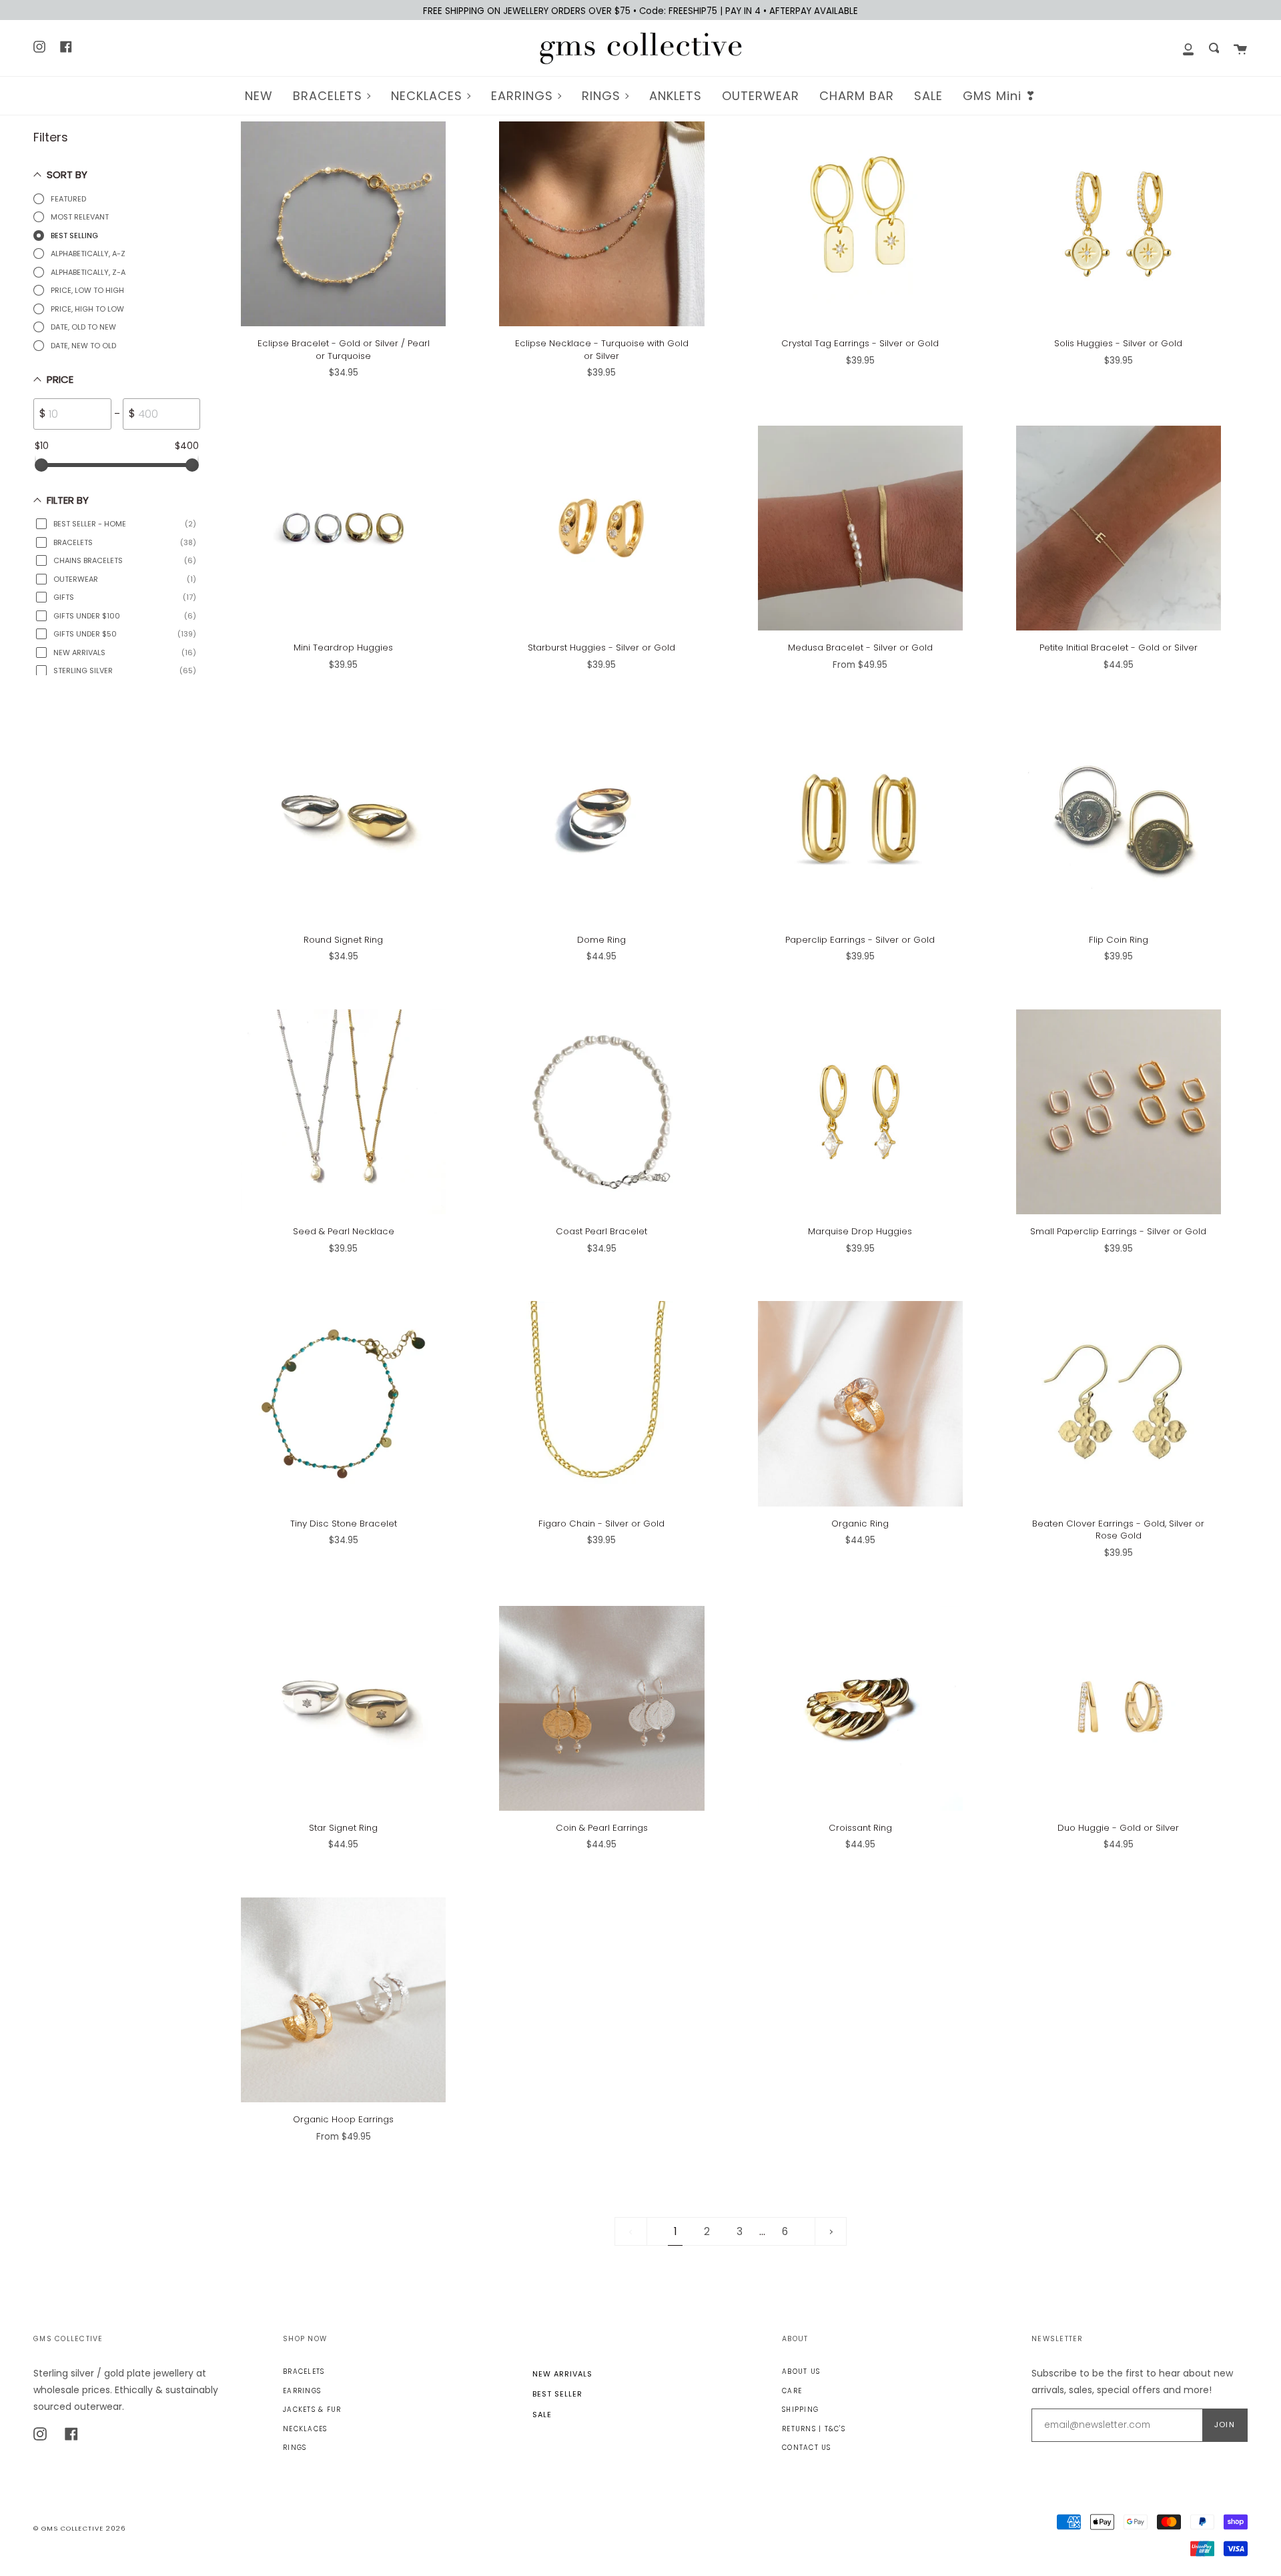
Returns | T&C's (814, 2429)
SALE (542, 2415)
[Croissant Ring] (860, 1708)
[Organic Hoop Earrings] (343, 2000)
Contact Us (807, 2448)
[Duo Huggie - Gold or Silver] (1119, 1708)
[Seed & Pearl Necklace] (343, 1112)
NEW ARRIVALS (562, 2374)
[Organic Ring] (860, 1403)
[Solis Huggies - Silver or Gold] (1119, 224)
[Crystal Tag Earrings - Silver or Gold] (860, 224)
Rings (295, 2448)
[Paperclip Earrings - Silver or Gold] (860, 820)
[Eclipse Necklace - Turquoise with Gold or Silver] (601, 224)
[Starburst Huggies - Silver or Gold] (601, 528)
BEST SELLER (557, 2394)
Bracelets (304, 2372)
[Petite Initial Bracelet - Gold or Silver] (1119, 528)
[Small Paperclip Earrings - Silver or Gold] (1119, 1112)
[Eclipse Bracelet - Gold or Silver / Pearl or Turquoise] (343, 224)
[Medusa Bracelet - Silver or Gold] (860, 528)
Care (792, 2391)
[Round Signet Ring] (343, 820)
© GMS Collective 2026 (79, 2528)
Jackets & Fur (312, 2410)
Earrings (302, 2391)
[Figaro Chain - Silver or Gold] (601, 1403)
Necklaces (305, 2429)
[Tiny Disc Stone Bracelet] (343, 1403)
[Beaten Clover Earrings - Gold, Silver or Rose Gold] (1119, 1403)
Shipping (800, 2410)
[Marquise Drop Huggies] (860, 1112)
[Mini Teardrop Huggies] (343, 528)
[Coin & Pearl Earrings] (601, 1708)
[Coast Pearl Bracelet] (601, 1112)
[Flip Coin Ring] (1119, 820)
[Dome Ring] (601, 820)
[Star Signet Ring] (343, 1708)
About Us (801, 2372)
